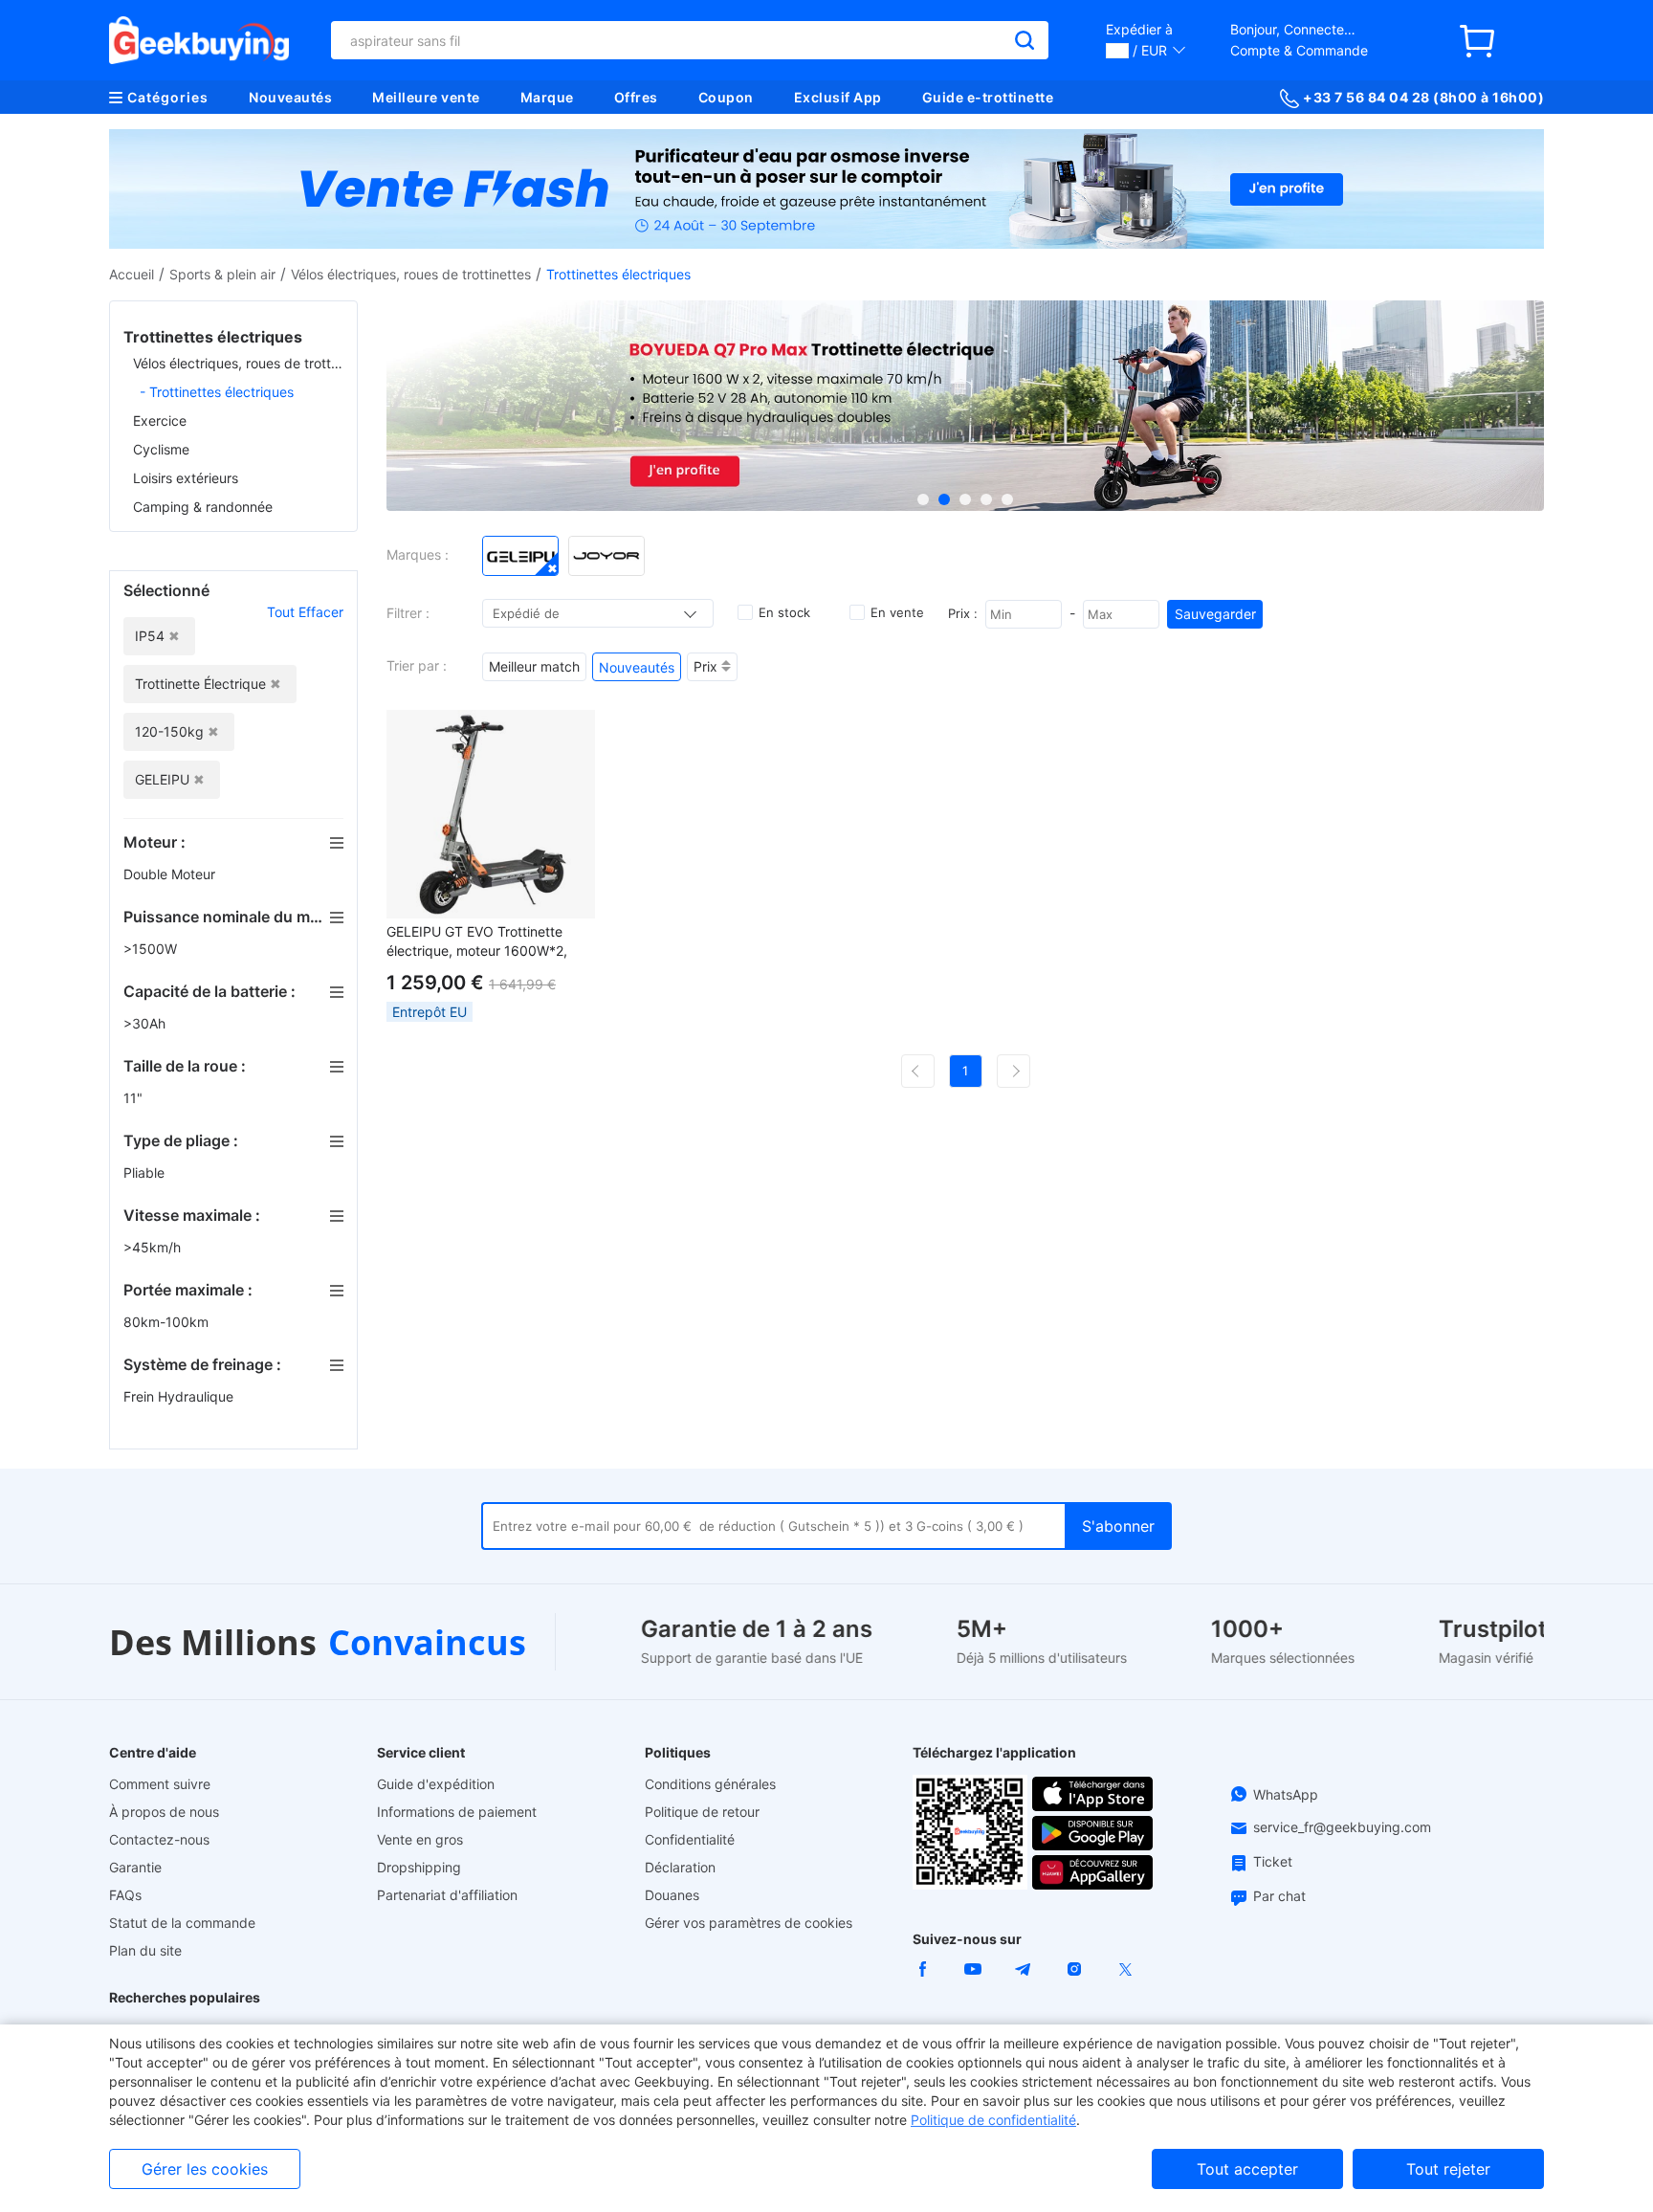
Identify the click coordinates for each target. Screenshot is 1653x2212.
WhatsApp (1286, 1794)
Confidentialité (690, 1839)
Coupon (726, 97)
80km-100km (168, 1322)
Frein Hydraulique (180, 1396)
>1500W (152, 949)
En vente (897, 612)
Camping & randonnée (203, 507)
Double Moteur (171, 874)
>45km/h (154, 1247)
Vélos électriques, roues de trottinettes (411, 274)
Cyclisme (161, 449)
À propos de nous (164, 1812)
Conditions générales (710, 1784)
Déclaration (680, 1867)
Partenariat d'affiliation (447, 1895)
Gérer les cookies (205, 2169)
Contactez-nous (159, 1839)
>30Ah (146, 1023)
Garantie (135, 1867)
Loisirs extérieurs (186, 478)
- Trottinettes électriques (217, 392)
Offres (636, 97)
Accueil (132, 274)
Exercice (160, 420)
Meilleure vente (426, 97)
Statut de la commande (182, 1923)
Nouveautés (290, 97)
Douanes (672, 1895)
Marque (547, 97)
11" (135, 1098)
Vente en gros (420, 1839)
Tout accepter (1247, 2169)
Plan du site (145, 1950)
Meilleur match (534, 666)
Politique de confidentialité (993, 2120)
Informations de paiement (457, 1812)
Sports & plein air (222, 274)
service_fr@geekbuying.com (1342, 1827)
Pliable (146, 1172)
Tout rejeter (1448, 2169)
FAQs (125, 1895)
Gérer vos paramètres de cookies (749, 1923)
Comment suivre (160, 1784)
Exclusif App (838, 97)
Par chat (1279, 1896)
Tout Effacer (305, 612)
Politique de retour (702, 1812)
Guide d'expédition (436, 1784)
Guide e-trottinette (988, 97)
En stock (784, 612)
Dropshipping (419, 1867)
